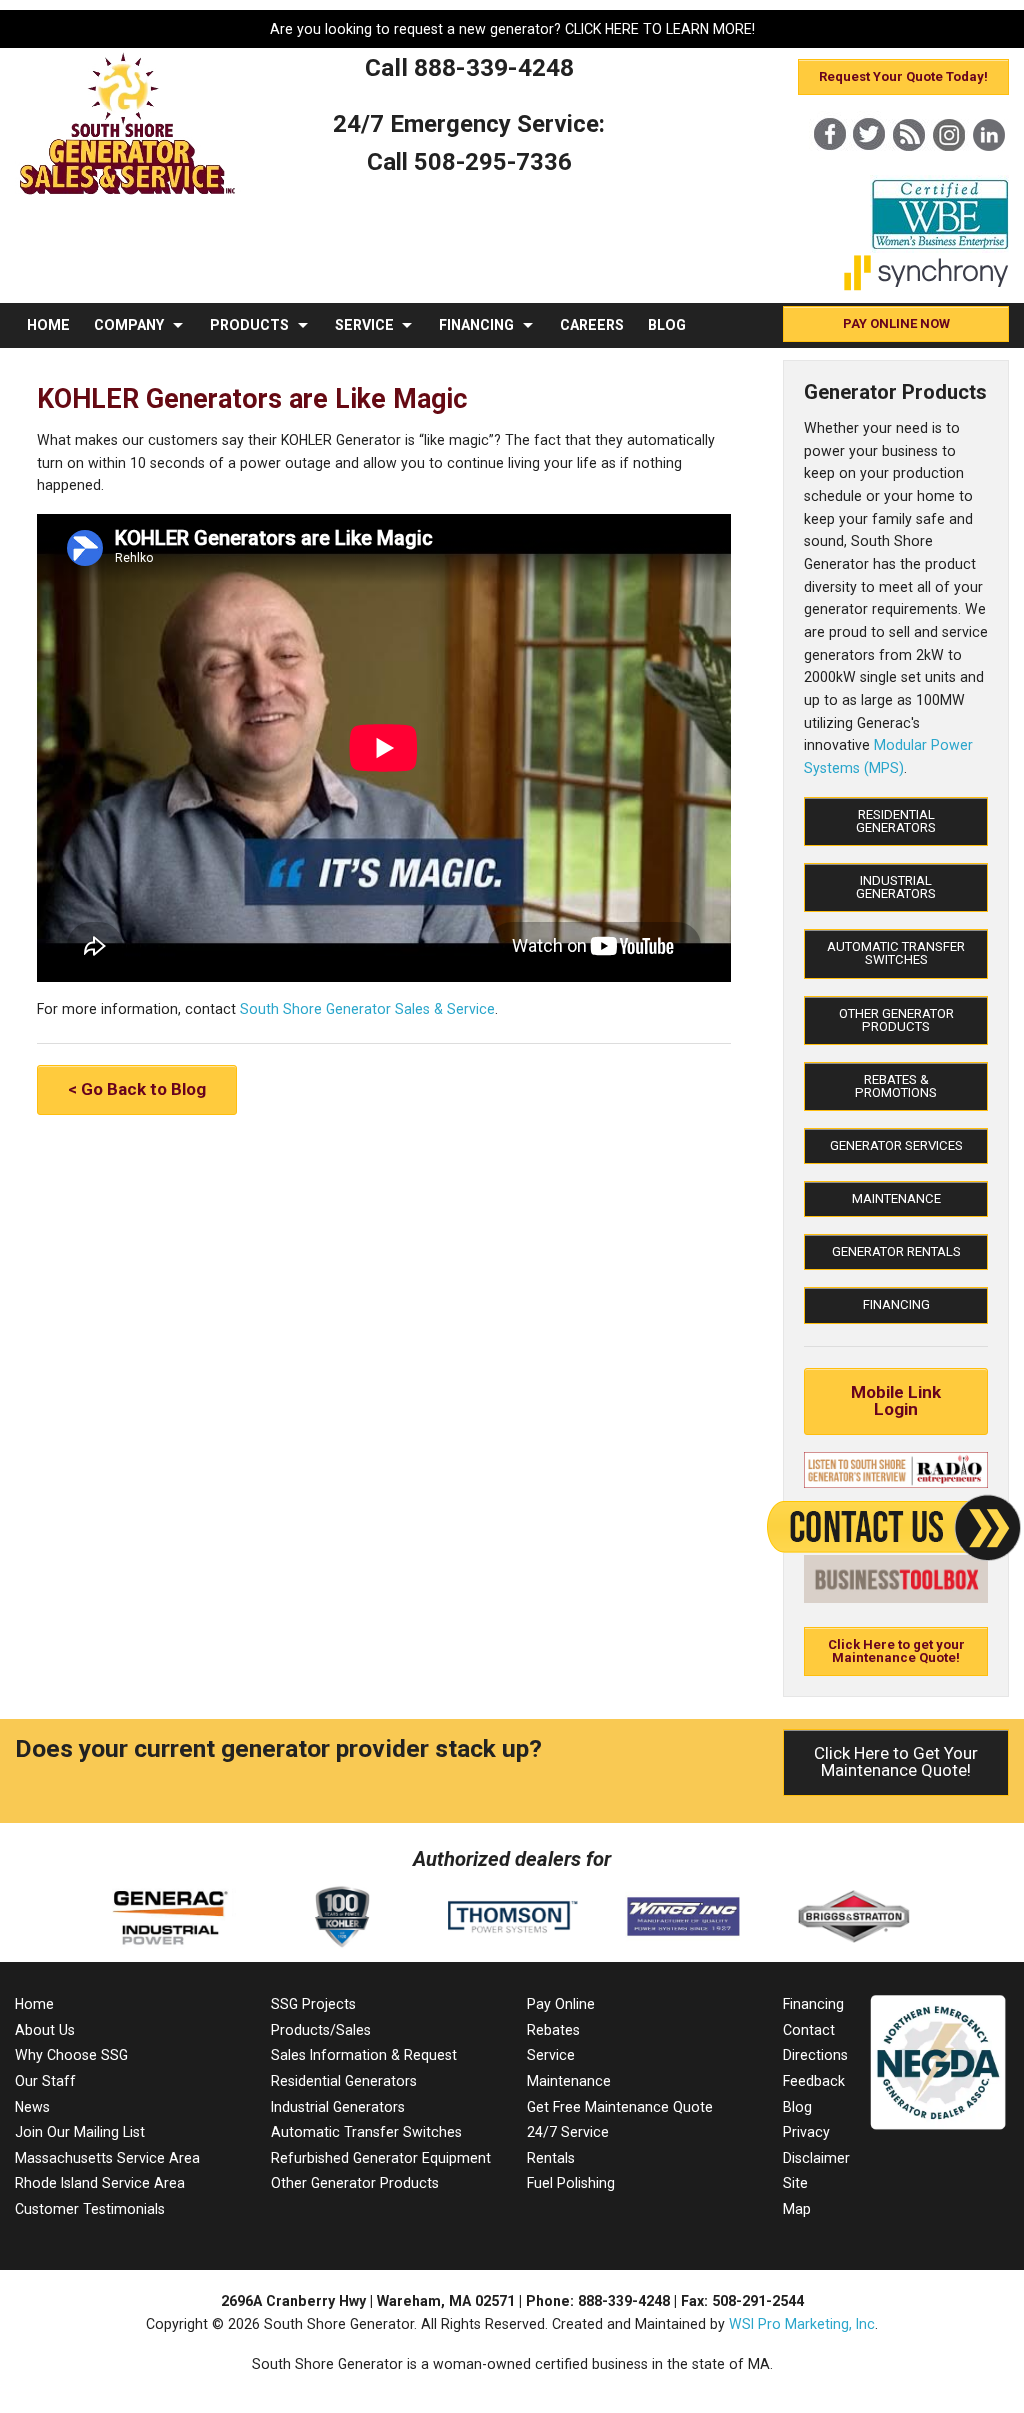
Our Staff (45, 2081)
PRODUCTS (249, 325)
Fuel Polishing (571, 2183)
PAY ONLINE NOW (896, 323)
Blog (797, 2107)
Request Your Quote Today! (903, 76)
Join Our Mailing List (80, 2132)
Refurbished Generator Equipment (381, 2158)
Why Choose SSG (71, 2055)
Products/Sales (321, 2030)
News (32, 2107)
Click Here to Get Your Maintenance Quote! (896, 1761)
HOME (48, 325)
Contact (809, 2030)
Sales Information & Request (364, 2055)
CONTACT (61, 370)
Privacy (806, 2132)
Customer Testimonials (90, 2209)
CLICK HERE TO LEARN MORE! (660, 29)
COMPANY (129, 325)
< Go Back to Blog (137, 1089)
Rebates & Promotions (896, 1086)
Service (551, 2055)
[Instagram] (949, 168)
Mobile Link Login (896, 1400)
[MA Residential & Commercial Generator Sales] (128, 195)
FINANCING (476, 325)
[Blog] (909, 168)
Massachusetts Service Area (107, 2158)
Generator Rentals (896, 1251)
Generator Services (896, 1145)
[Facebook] (829, 168)
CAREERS (592, 325)
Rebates (553, 2030)
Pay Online (561, 2004)
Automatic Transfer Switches (896, 953)
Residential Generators (896, 821)
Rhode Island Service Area (100, 2183)
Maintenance (896, 1198)
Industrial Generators (896, 887)
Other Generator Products (896, 1020)
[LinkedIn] (989, 168)
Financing (896, 1304)
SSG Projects (313, 2004)
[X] (869, 168)
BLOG (667, 325)
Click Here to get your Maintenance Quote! (896, 1651)
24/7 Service (568, 2132)
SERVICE (364, 325)
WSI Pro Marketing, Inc (802, 2324)
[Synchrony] (926, 286)
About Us (45, 2030)
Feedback (814, 2081)
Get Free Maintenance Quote (620, 2107)
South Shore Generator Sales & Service (367, 1009)
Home (34, 2004)
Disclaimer (816, 2158)
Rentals (551, 2158)
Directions (815, 2055)
